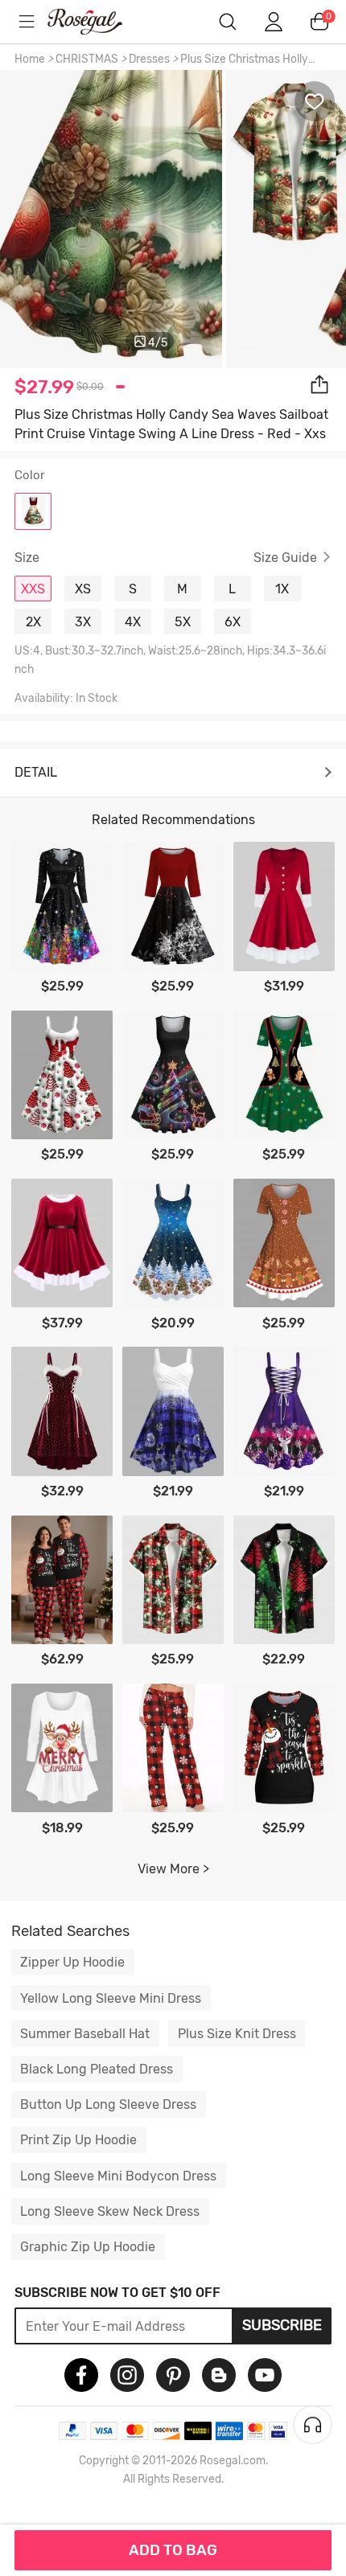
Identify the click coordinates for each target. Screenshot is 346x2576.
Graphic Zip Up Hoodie (88, 2247)
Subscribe (282, 2325)
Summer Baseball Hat (85, 2034)
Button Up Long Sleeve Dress (108, 2104)
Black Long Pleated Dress (97, 2069)
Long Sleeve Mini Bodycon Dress (118, 2176)
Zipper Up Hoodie (72, 1962)
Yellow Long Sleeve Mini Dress (111, 1998)
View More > (173, 1869)
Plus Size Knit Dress (237, 2034)
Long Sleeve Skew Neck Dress (110, 2211)
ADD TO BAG (173, 2550)
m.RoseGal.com (97, 22)
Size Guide (285, 558)
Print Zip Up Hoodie (78, 2140)
